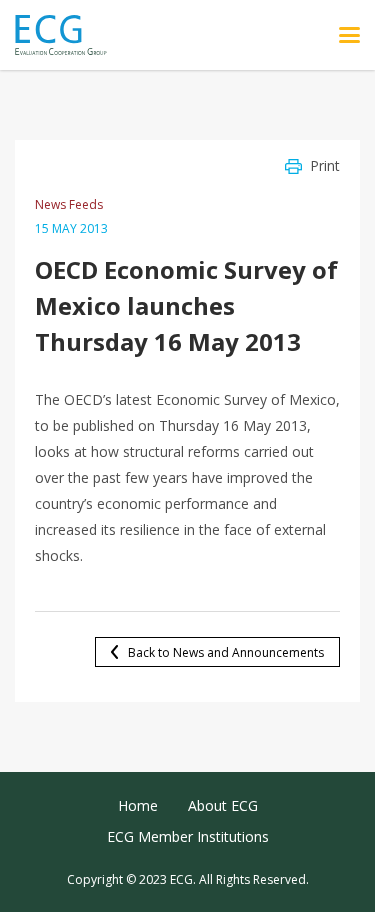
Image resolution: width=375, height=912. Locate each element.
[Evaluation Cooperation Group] (68, 35)
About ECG (223, 805)
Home (138, 805)
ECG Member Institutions (188, 836)
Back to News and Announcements (226, 652)
